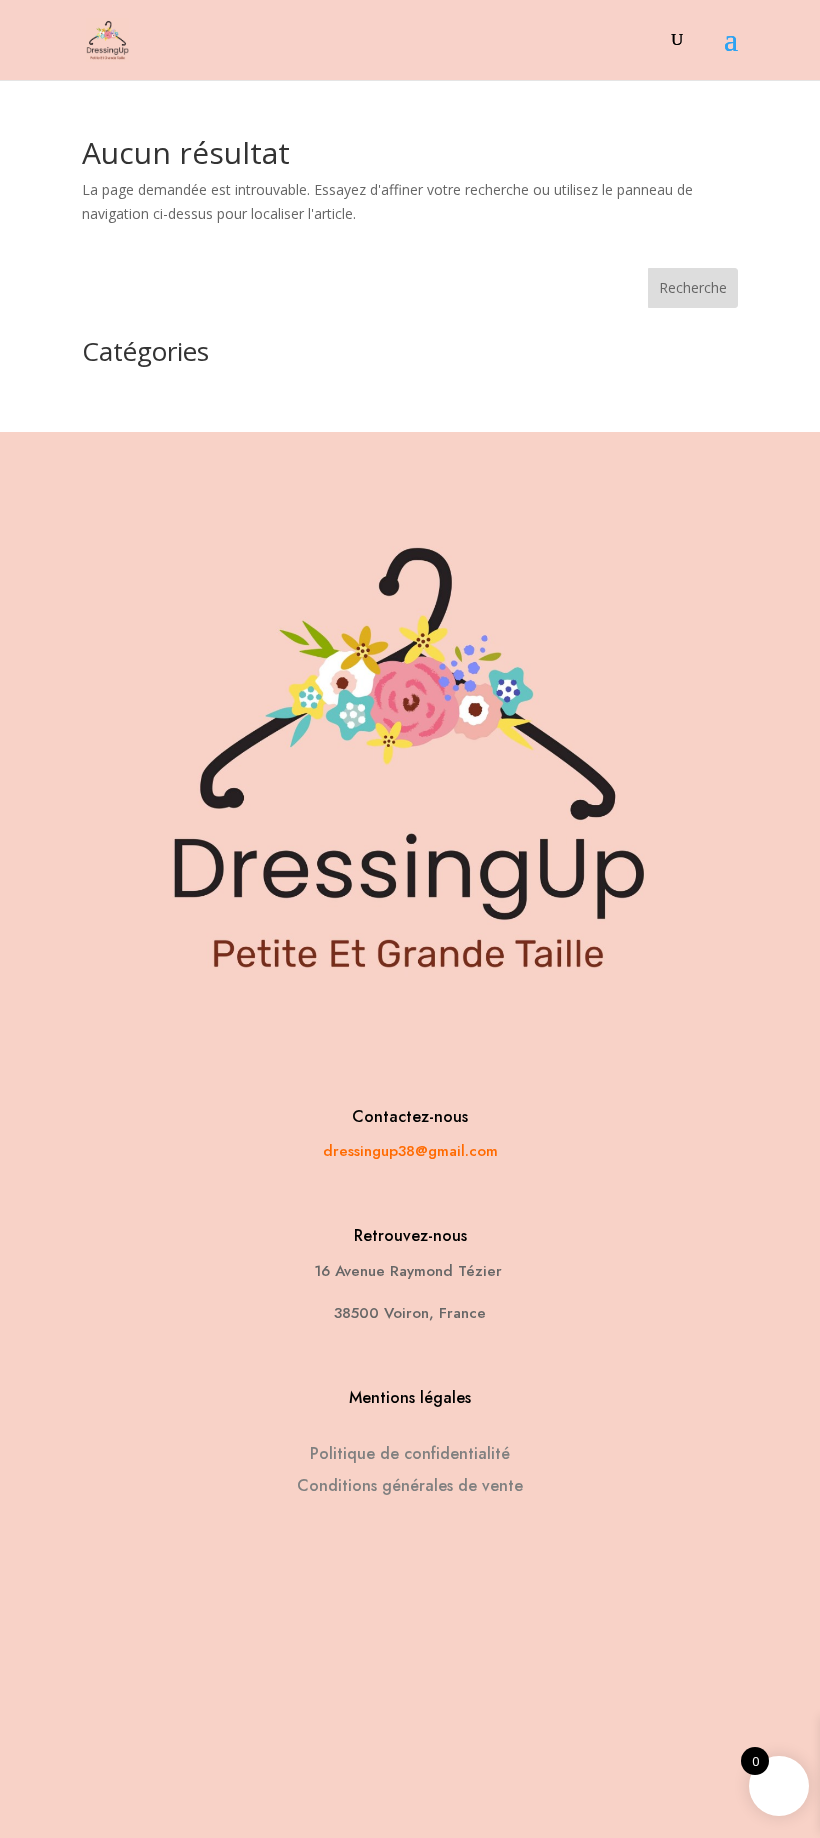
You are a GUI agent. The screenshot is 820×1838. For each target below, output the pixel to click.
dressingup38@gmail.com (410, 1151)
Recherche (693, 287)
